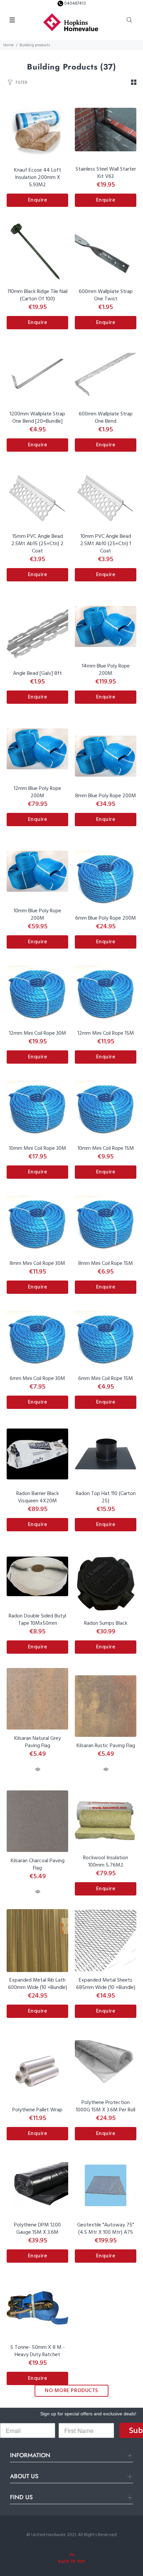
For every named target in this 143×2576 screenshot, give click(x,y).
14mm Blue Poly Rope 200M (106, 670)
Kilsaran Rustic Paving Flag (106, 1746)
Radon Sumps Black (106, 1623)
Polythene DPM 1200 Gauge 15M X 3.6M (37, 2229)
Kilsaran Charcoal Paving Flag (38, 1865)
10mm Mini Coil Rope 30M (38, 1148)
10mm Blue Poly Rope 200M (37, 915)
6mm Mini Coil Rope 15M (106, 1379)
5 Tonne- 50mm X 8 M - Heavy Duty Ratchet (38, 2351)
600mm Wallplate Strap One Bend (106, 418)
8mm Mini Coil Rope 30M (37, 1264)
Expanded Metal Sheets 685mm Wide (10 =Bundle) (106, 1984)
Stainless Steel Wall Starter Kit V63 (106, 173)
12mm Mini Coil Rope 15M (106, 1033)
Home (9, 45)
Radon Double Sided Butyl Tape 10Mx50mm (37, 1620)
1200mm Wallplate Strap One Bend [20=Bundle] (37, 418)
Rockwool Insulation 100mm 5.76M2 (106, 1862)
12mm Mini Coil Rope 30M (38, 1033)
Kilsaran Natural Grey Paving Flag (38, 1742)
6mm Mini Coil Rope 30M (37, 1379)
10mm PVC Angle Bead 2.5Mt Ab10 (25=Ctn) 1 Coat (106, 544)
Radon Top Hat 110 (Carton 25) (106, 1497)
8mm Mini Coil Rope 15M (106, 1264)
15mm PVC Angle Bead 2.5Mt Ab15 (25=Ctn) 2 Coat (37, 544)
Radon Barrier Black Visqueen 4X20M (38, 1497)
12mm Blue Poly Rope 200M (37, 792)
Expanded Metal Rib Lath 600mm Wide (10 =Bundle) (38, 1984)
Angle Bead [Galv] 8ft (37, 674)
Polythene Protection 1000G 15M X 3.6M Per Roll (106, 2106)
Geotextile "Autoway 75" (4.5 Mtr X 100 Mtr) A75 (106, 2229)
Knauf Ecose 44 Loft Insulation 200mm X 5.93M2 (38, 178)
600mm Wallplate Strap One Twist (106, 295)
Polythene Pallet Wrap (37, 2110)
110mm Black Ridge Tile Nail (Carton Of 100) (38, 295)
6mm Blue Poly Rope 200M (106, 918)
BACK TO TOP (71, 2561)
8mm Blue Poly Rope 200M (106, 796)
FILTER (21, 82)
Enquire (38, 200)
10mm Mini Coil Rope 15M (106, 1148)
